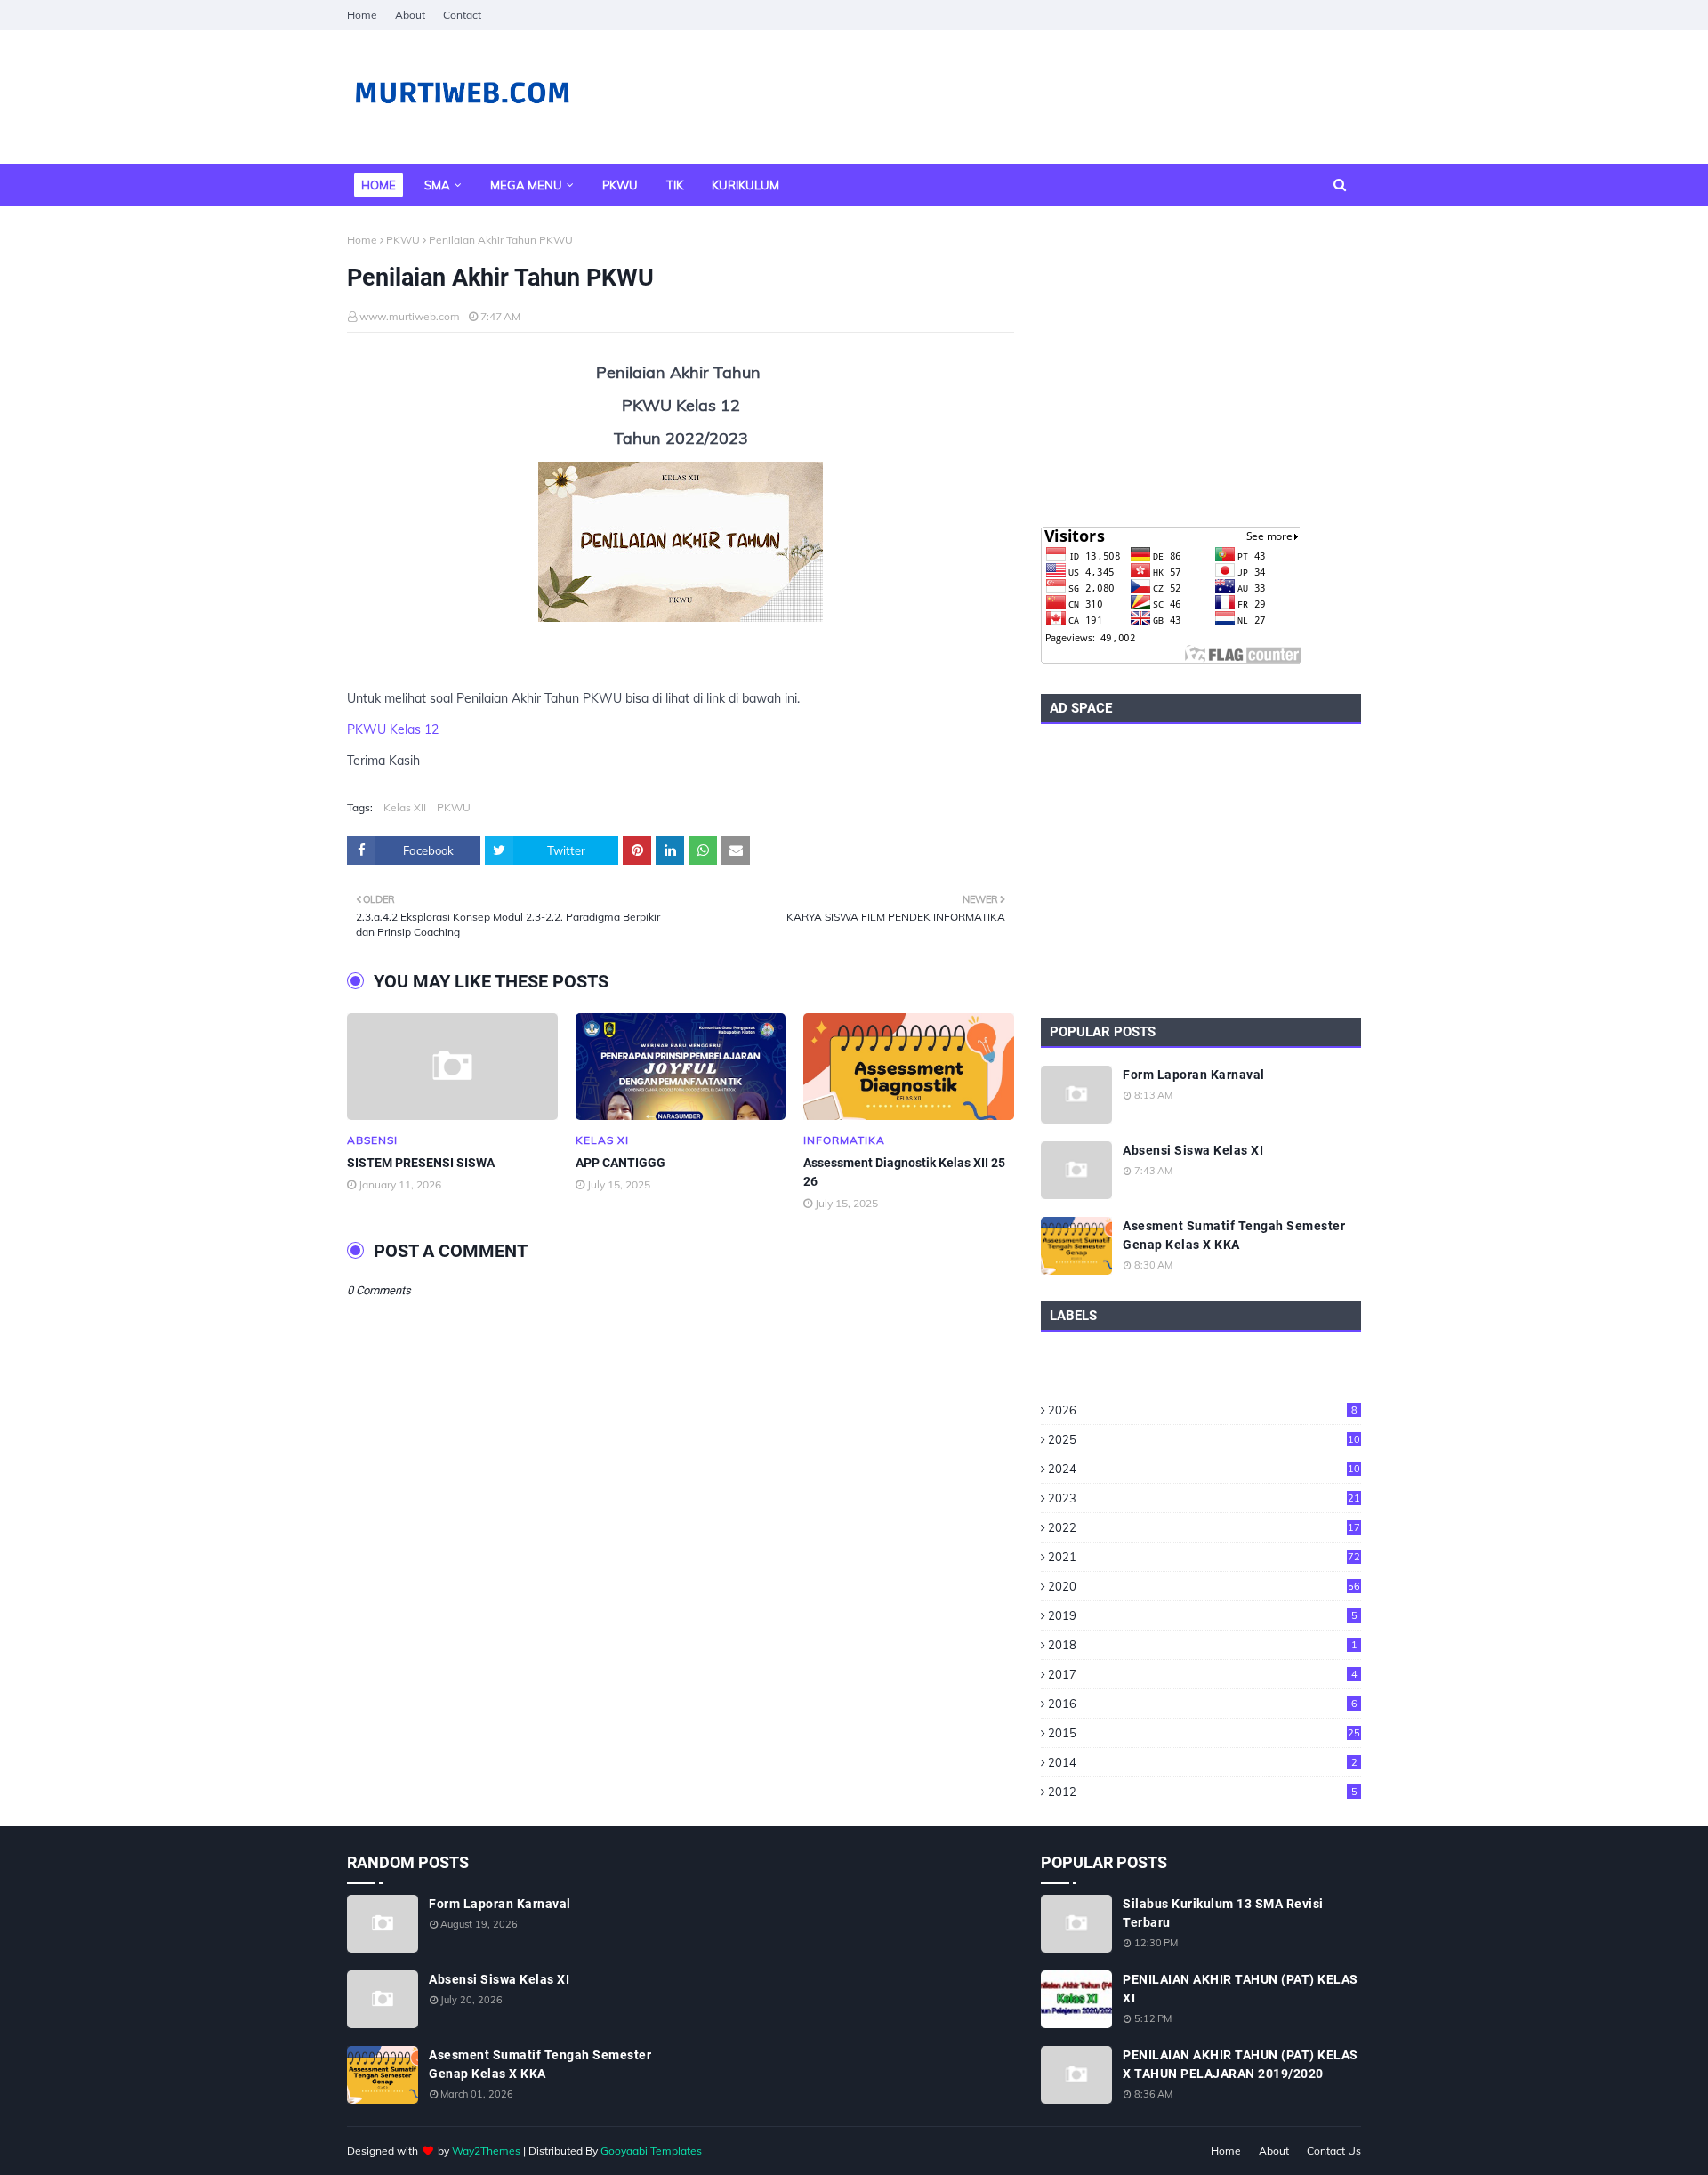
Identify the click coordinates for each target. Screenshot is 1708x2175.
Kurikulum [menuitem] (745, 185)
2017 (1203, 1674)
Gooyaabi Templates (651, 2151)
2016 (1203, 1704)
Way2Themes (486, 2151)
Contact (462, 15)
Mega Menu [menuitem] (526, 185)
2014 (1203, 1762)
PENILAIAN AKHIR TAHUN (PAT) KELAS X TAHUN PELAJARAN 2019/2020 (1241, 2064)
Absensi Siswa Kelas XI (1193, 1150)
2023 (1204, 1498)
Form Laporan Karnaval (1194, 1075)
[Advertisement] (1201, 367)
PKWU (403, 240)
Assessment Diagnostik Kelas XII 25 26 (904, 1172)
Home (362, 15)
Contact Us (1334, 2151)
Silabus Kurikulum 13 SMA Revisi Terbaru (1223, 1913)
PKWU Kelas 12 (393, 729)
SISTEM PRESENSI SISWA (421, 1163)
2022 (1204, 1527)
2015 (1204, 1733)
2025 (1204, 1439)
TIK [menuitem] (675, 185)
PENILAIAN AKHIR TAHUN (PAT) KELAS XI (1241, 1989)
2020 (1204, 1586)
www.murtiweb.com (410, 316)
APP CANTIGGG (620, 1163)
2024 (1204, 1469)
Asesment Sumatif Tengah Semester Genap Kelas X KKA (1234, 1235)
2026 (1203, 1410)
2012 (1203, 1792)
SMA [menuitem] (437, 185)
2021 (1204, 1557)
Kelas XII (405, 807)
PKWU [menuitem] (620, 185)
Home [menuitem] (379, 185)
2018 (1203, 1645)
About (410, 15)
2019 (1203, 1615)
